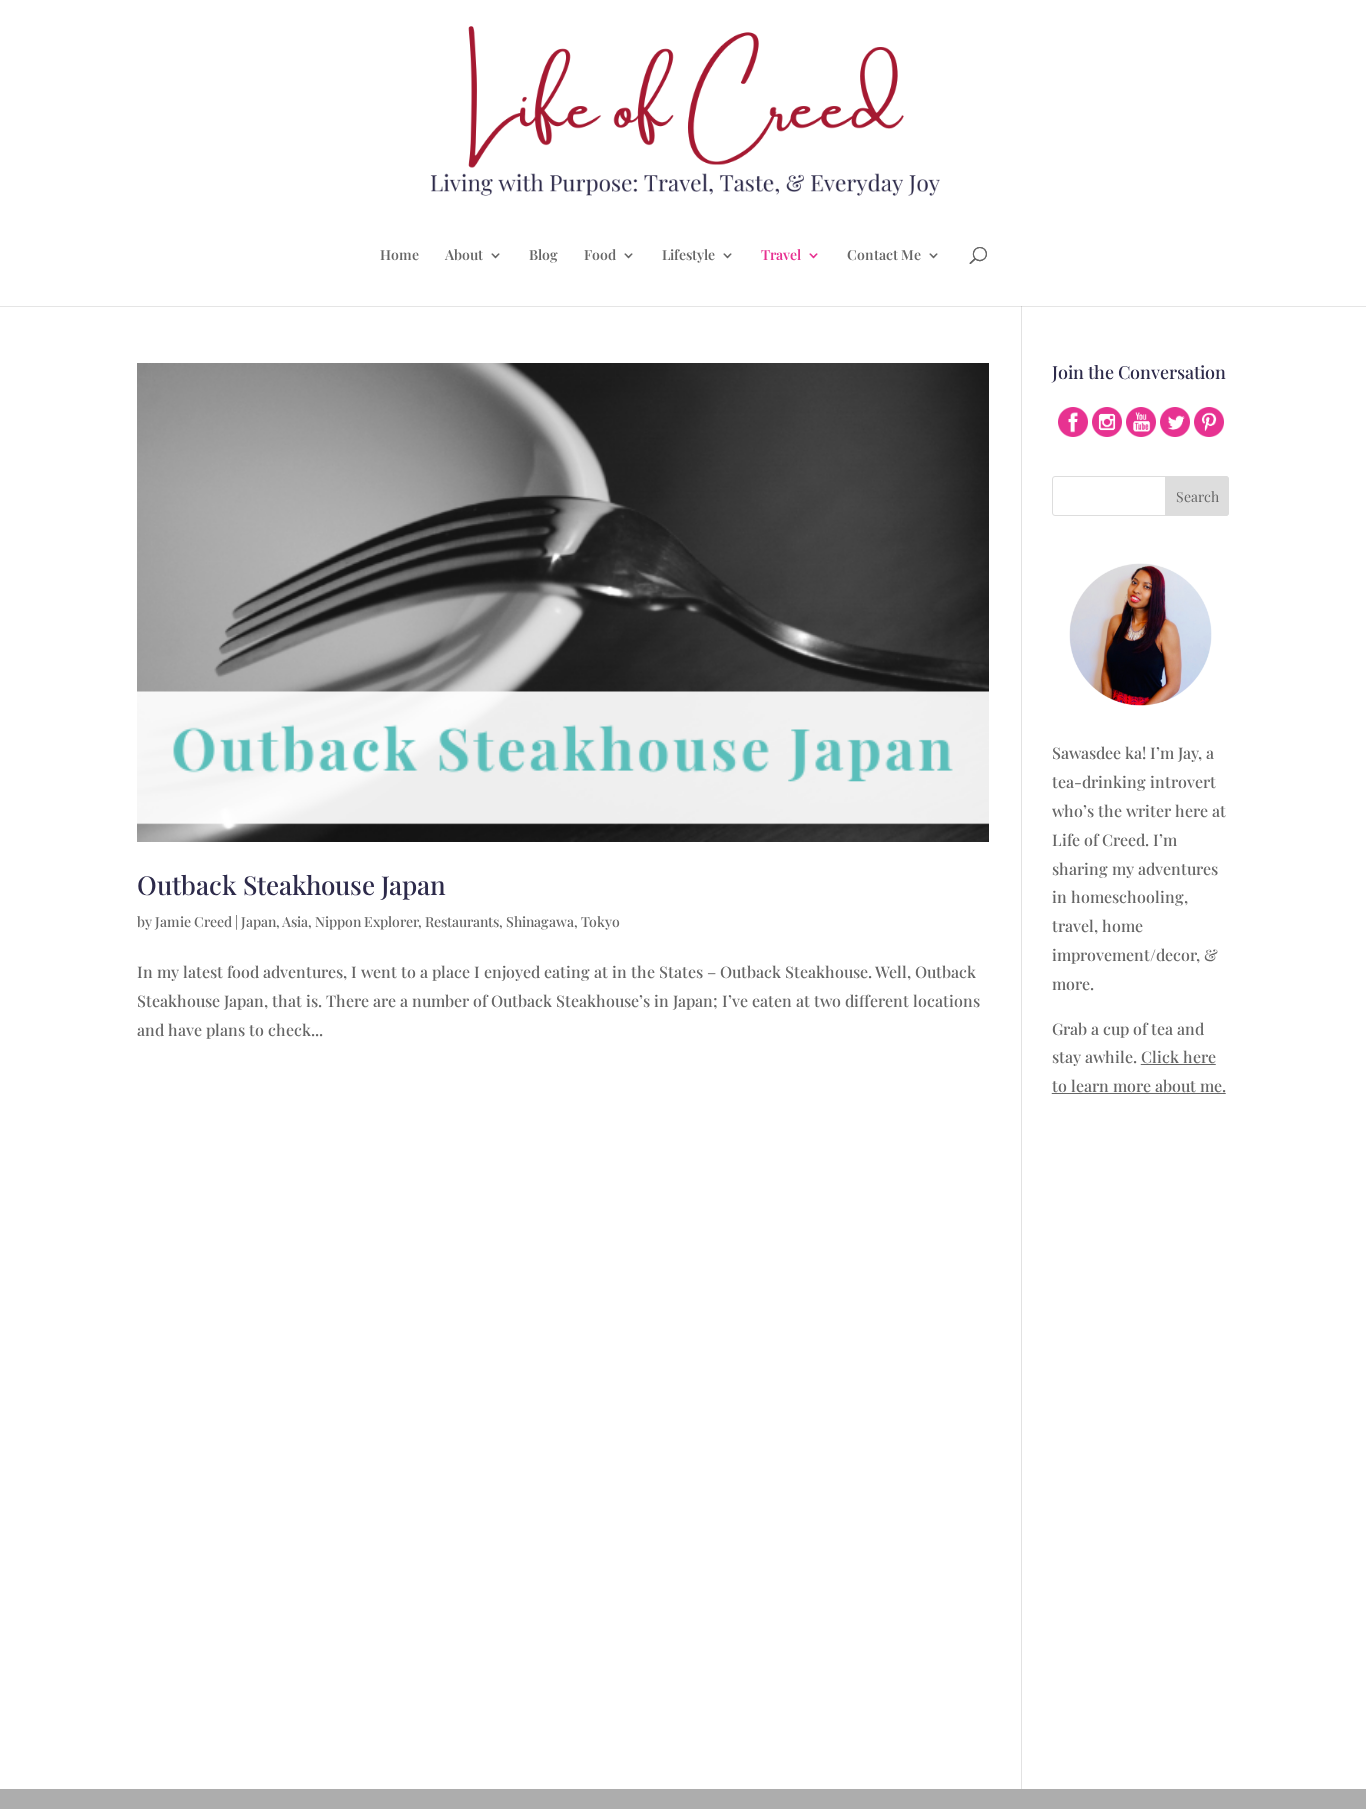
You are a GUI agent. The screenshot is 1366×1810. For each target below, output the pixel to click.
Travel (781, 256)
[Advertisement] (1141, 1431)
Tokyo (600, 921)
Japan (258, 921)
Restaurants (462, 921)
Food (600, 256)
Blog (543, 256)
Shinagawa (540, 921)
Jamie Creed (193, 921)
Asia (295, 921)
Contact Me (884, 256)
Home (399, 256)
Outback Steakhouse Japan (291, 884)
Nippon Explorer (366, 921)
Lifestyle (688, 256)
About (464, 256)
